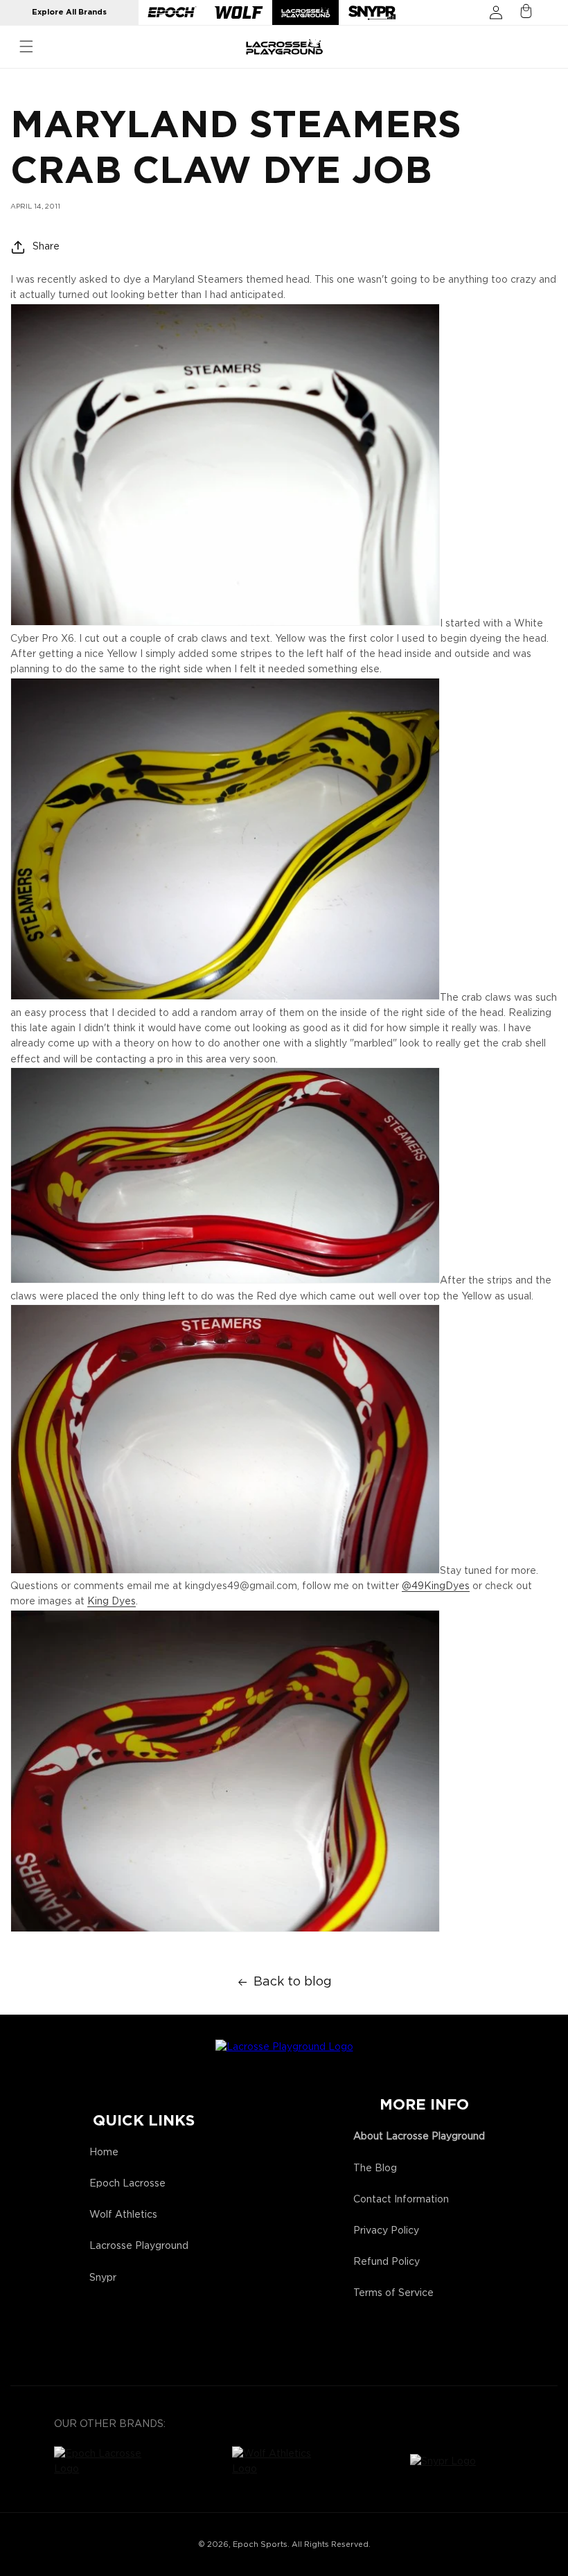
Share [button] (46, 247)
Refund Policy (387, 2262)
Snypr (103, 2278)
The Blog (375, 2168)
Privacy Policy (386, 2231)
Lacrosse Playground (139, 2246)
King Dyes (112, 1602)
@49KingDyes (436, 1586)
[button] (26, 46)
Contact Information (401, 2200)
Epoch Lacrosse (127, 2184)
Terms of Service (393, 2293)
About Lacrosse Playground (419, 2137)
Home (104, 2153)
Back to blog (293, 1982)
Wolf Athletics (123, 2215)
